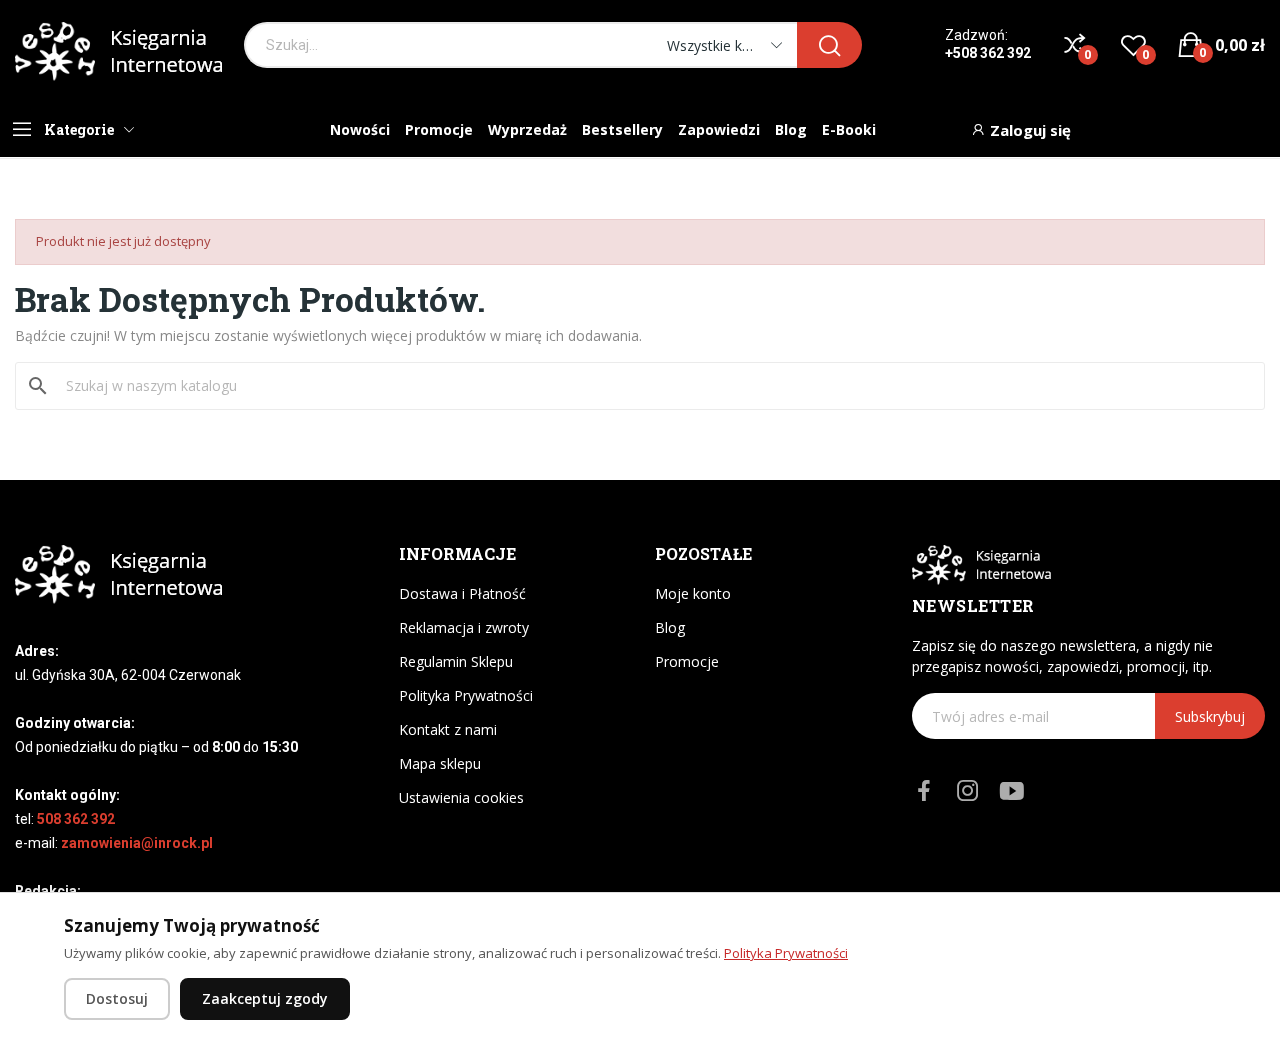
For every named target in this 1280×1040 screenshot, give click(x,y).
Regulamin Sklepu (456, 661)
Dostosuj (117, 998)
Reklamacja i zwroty (464, 627)
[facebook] (924, 791)
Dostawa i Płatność (462, 593)
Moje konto (693, 593)
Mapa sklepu (440, 763)
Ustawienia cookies (461, 797)
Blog (670, 627)
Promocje (687, 661)
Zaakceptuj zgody (265, 998)
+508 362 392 (988, 53)
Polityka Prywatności (466, 695)
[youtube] (1012, 791)
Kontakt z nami (448, 729)
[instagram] (968, 791)
